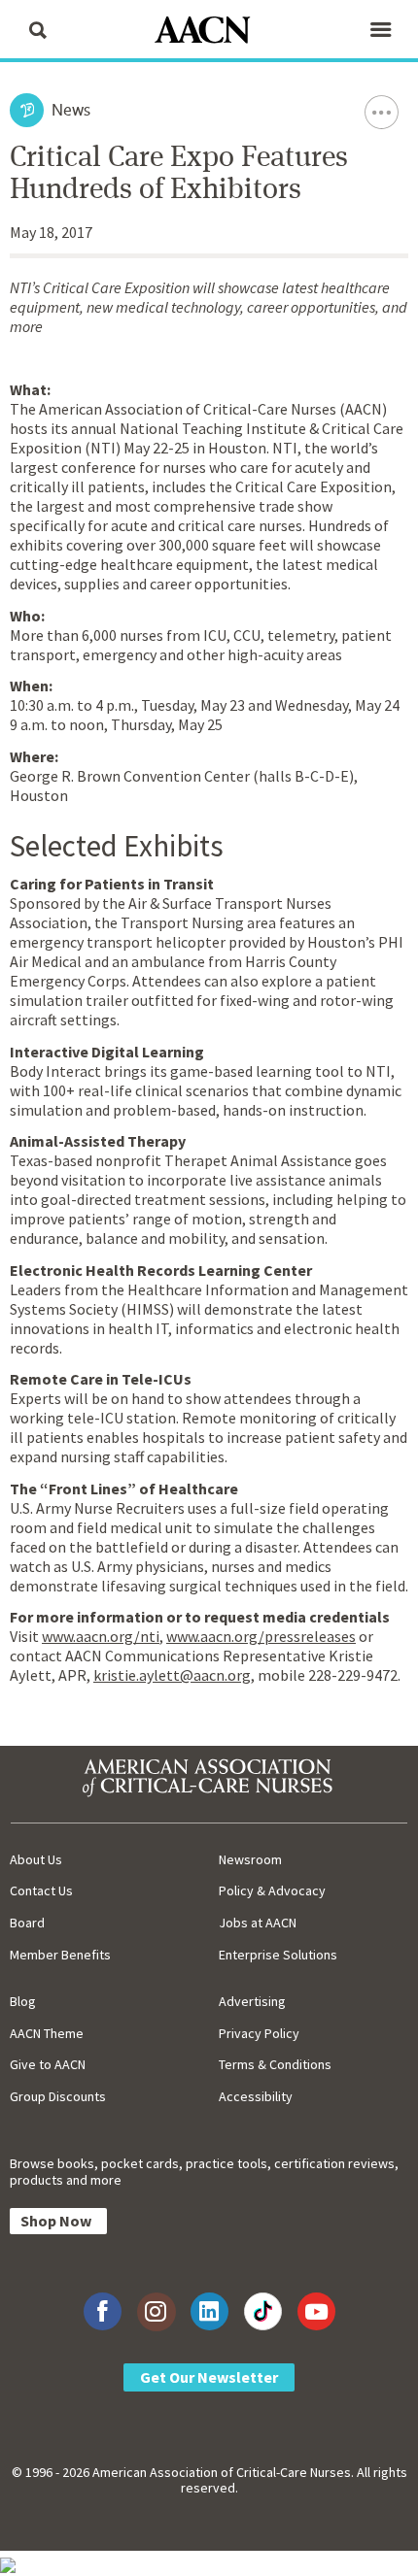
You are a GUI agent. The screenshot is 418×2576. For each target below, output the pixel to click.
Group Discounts (58, 2096)
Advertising (252, 2001)
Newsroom (250, 1859)
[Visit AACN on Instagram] (156, 2311)
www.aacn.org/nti (101, 1636)
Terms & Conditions (275, 2064)
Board (27, 1923)
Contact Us (41, 1890)
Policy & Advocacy (272, 1890)
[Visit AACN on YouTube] (316, 2311)
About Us (36, 1859)
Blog (23, 2001)
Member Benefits (60, 1955)
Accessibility (256, 2096)
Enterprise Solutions (278, 1955)
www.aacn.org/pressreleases (261, 1636)
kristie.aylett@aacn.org (172, 1675)
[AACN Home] (209, 32)
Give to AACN (48, 2064)
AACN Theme (47, 2033)
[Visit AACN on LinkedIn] (209, 2311)
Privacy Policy (259, 2033)
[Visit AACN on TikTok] (263, 2311)
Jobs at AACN (258, 1923)
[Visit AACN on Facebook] (103, 2311)
